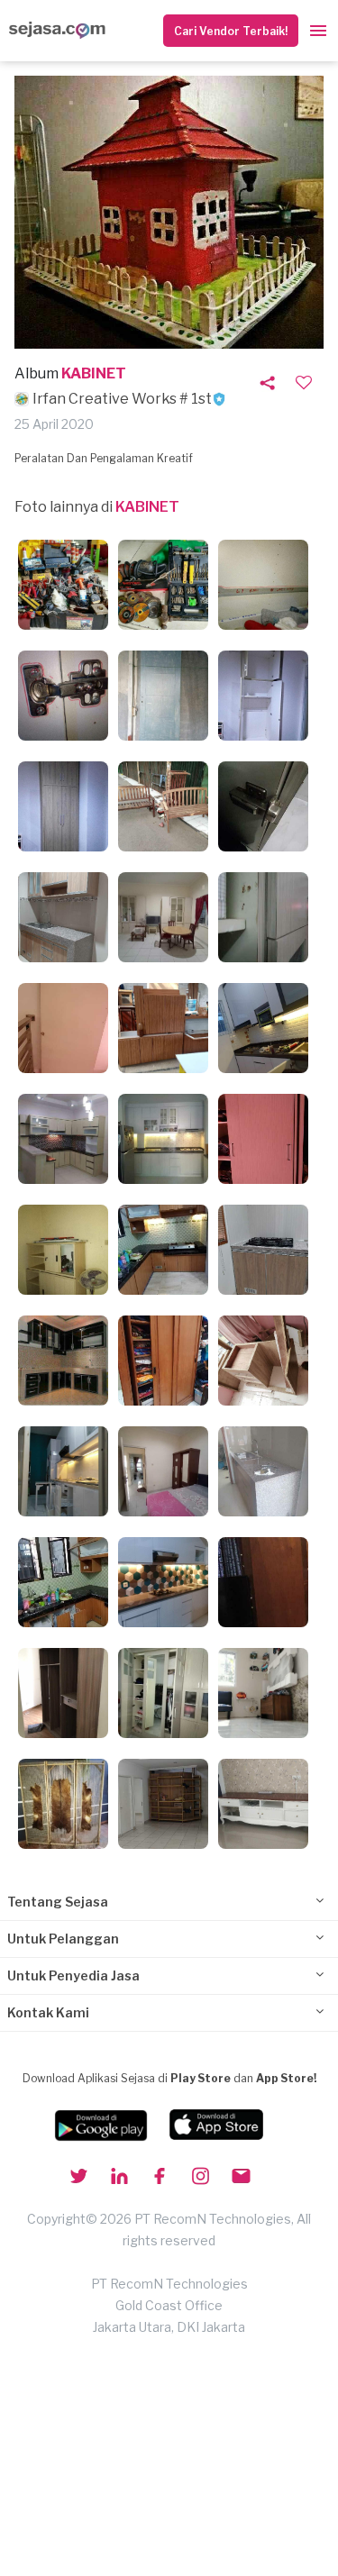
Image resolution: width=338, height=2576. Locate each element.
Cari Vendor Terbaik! (231, 31)
